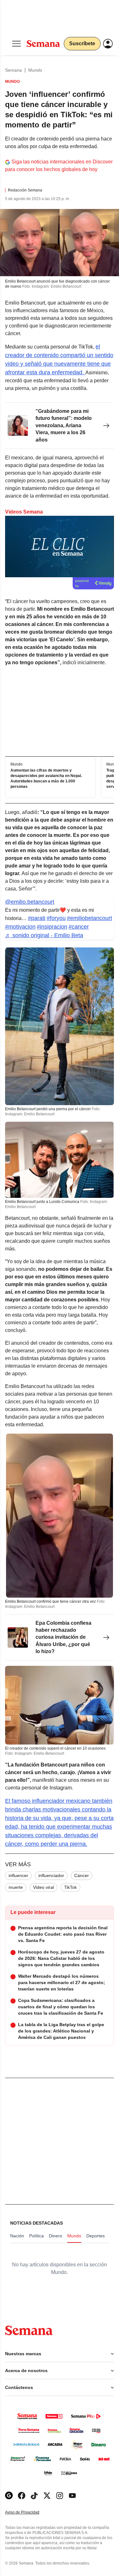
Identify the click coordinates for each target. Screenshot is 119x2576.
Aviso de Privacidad (29, 2512)
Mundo (35, 70)
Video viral (43, 1887)
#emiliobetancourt (89, 918)
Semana (13, 70)
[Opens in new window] (22, 2496)
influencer (18, 1875)
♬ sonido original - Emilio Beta (44, 935)
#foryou (56, 918)
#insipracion (52, 927)
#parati (37, 918)
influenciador (51, 1875)
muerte (16, 1887)
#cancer (79, 927)
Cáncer (82, 1875)
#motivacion (20, 927)
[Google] (9, 2496)
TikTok (70, 1887)
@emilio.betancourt (30, 902)
